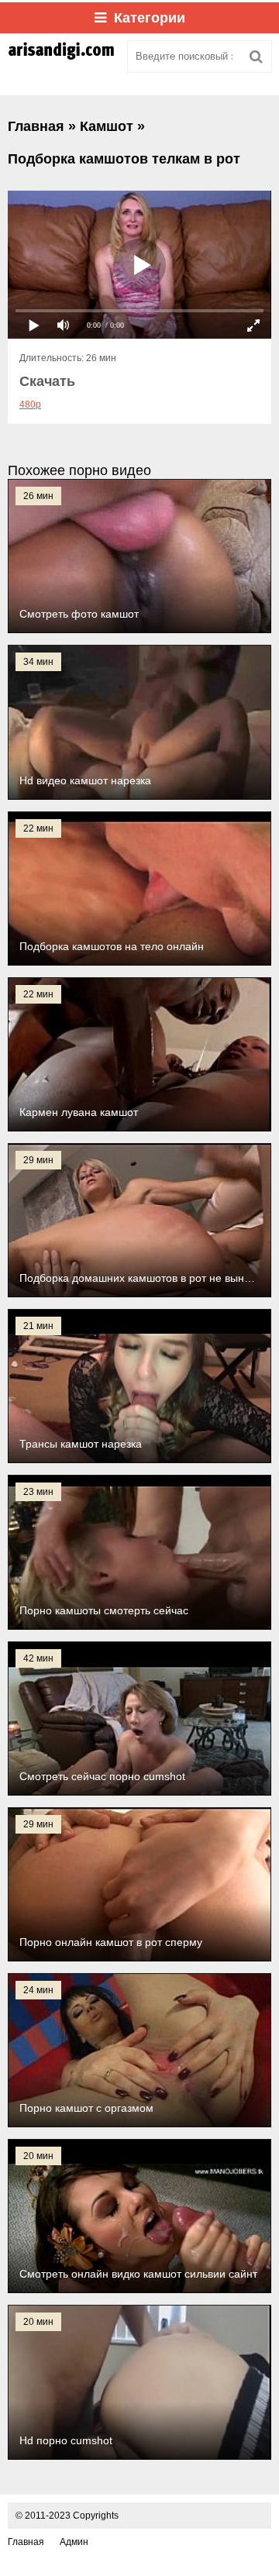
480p (30, 405)
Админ (74, 2542)
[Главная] (62, 57)
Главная (26, 2542)
